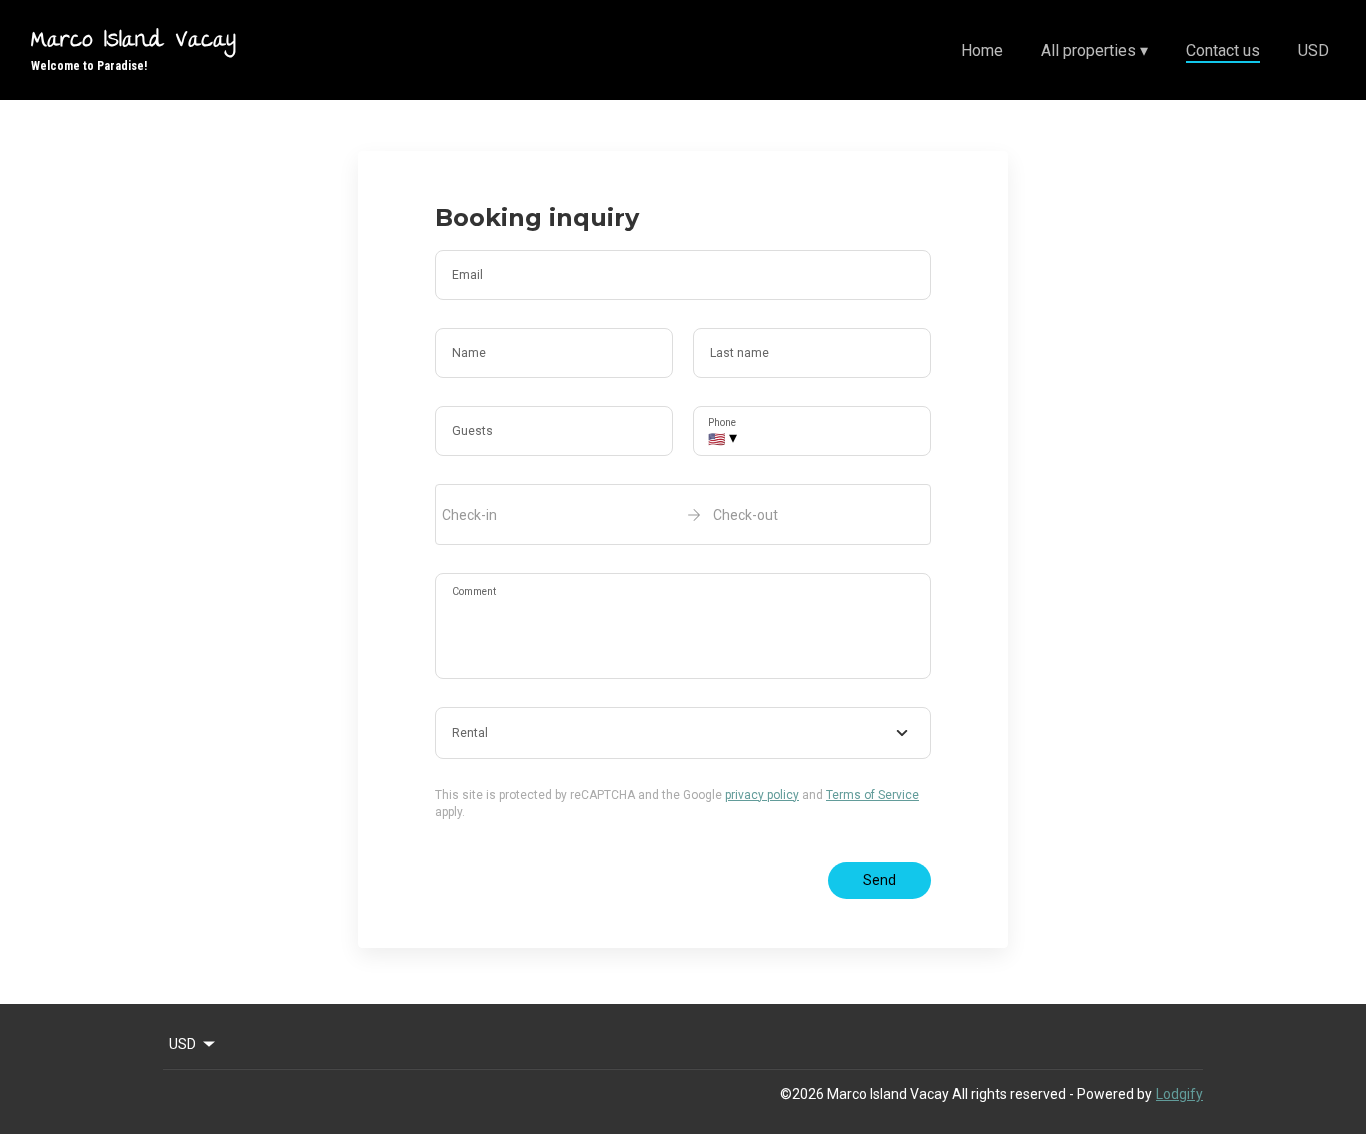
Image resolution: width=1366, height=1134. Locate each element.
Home (982, 50)
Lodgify (1179, 1094)
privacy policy (762, 795)
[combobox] (683, 733)
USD (1313, 50)
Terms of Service (872, 795)
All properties (1094, 50)
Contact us (1223, 50)
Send (879, 880)
